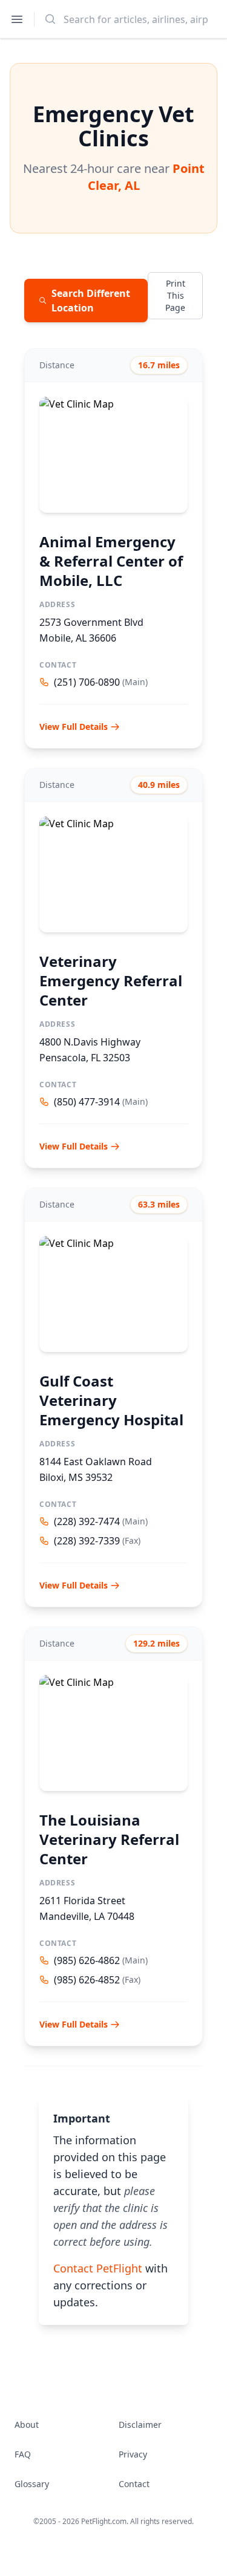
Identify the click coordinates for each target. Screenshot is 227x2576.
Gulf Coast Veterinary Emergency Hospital (111, 1400)
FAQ (23, 2454)
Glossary (32, 2484)
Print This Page (175, 295)
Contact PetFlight (98, 2268)
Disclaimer (140, 2425)
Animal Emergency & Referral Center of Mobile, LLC (111, 561)
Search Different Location (91, 301)
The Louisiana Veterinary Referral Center (109, 1839)
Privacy (133, 2454)
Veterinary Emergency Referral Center (111, 981)
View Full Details (74, 727)
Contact (134, 2484)
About (27, 2425)
